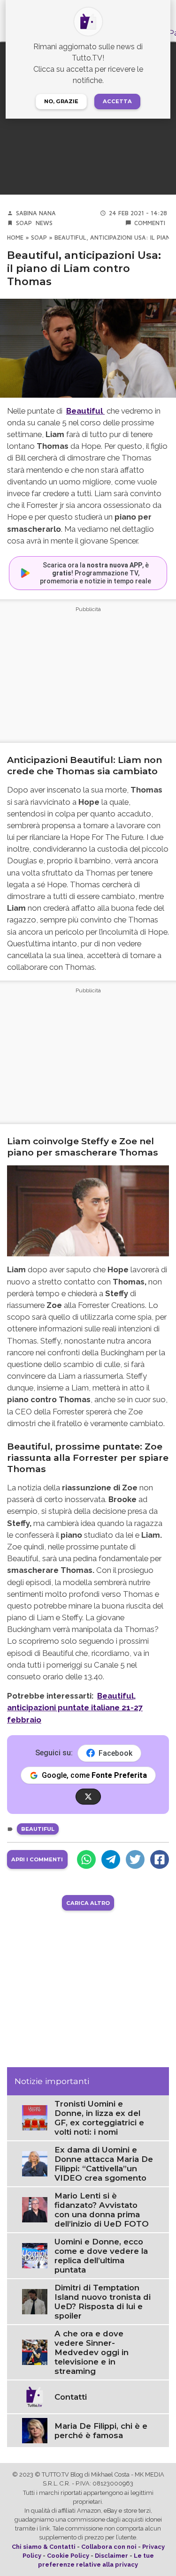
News (44, 223)
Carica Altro (88, 1903)
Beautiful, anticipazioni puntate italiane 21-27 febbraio (75, 1707)
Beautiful (38, 1829)
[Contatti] (35, 2396)
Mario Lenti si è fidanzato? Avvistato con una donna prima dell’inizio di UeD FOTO (102, 2210)
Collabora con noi (109, 2547)
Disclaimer (111, 2556)
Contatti (71, 2397)
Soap (24, 223)
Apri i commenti (37, 1859)
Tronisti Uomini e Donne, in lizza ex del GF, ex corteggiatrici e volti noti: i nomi (99, 2118)
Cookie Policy (68, 2556)
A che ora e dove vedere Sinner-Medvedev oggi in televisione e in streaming (92, 2352)
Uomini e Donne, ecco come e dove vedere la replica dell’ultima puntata (101, 2256)
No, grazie (61, 101)
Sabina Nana (36, 213)
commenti (150, 223)
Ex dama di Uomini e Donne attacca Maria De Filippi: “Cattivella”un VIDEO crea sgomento (104, 2164)
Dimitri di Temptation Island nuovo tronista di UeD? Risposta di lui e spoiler (103, 2302)
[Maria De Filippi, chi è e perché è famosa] (35, 2430)
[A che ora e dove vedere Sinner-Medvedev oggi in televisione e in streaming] (35, 2352)
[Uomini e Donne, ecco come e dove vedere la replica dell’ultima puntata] (35, 2255)
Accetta (117, 101)
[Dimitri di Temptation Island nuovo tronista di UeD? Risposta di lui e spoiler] (35, 2301)
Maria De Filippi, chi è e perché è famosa (101, 2431)
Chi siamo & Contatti (44, 2547)
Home (15, 238)
